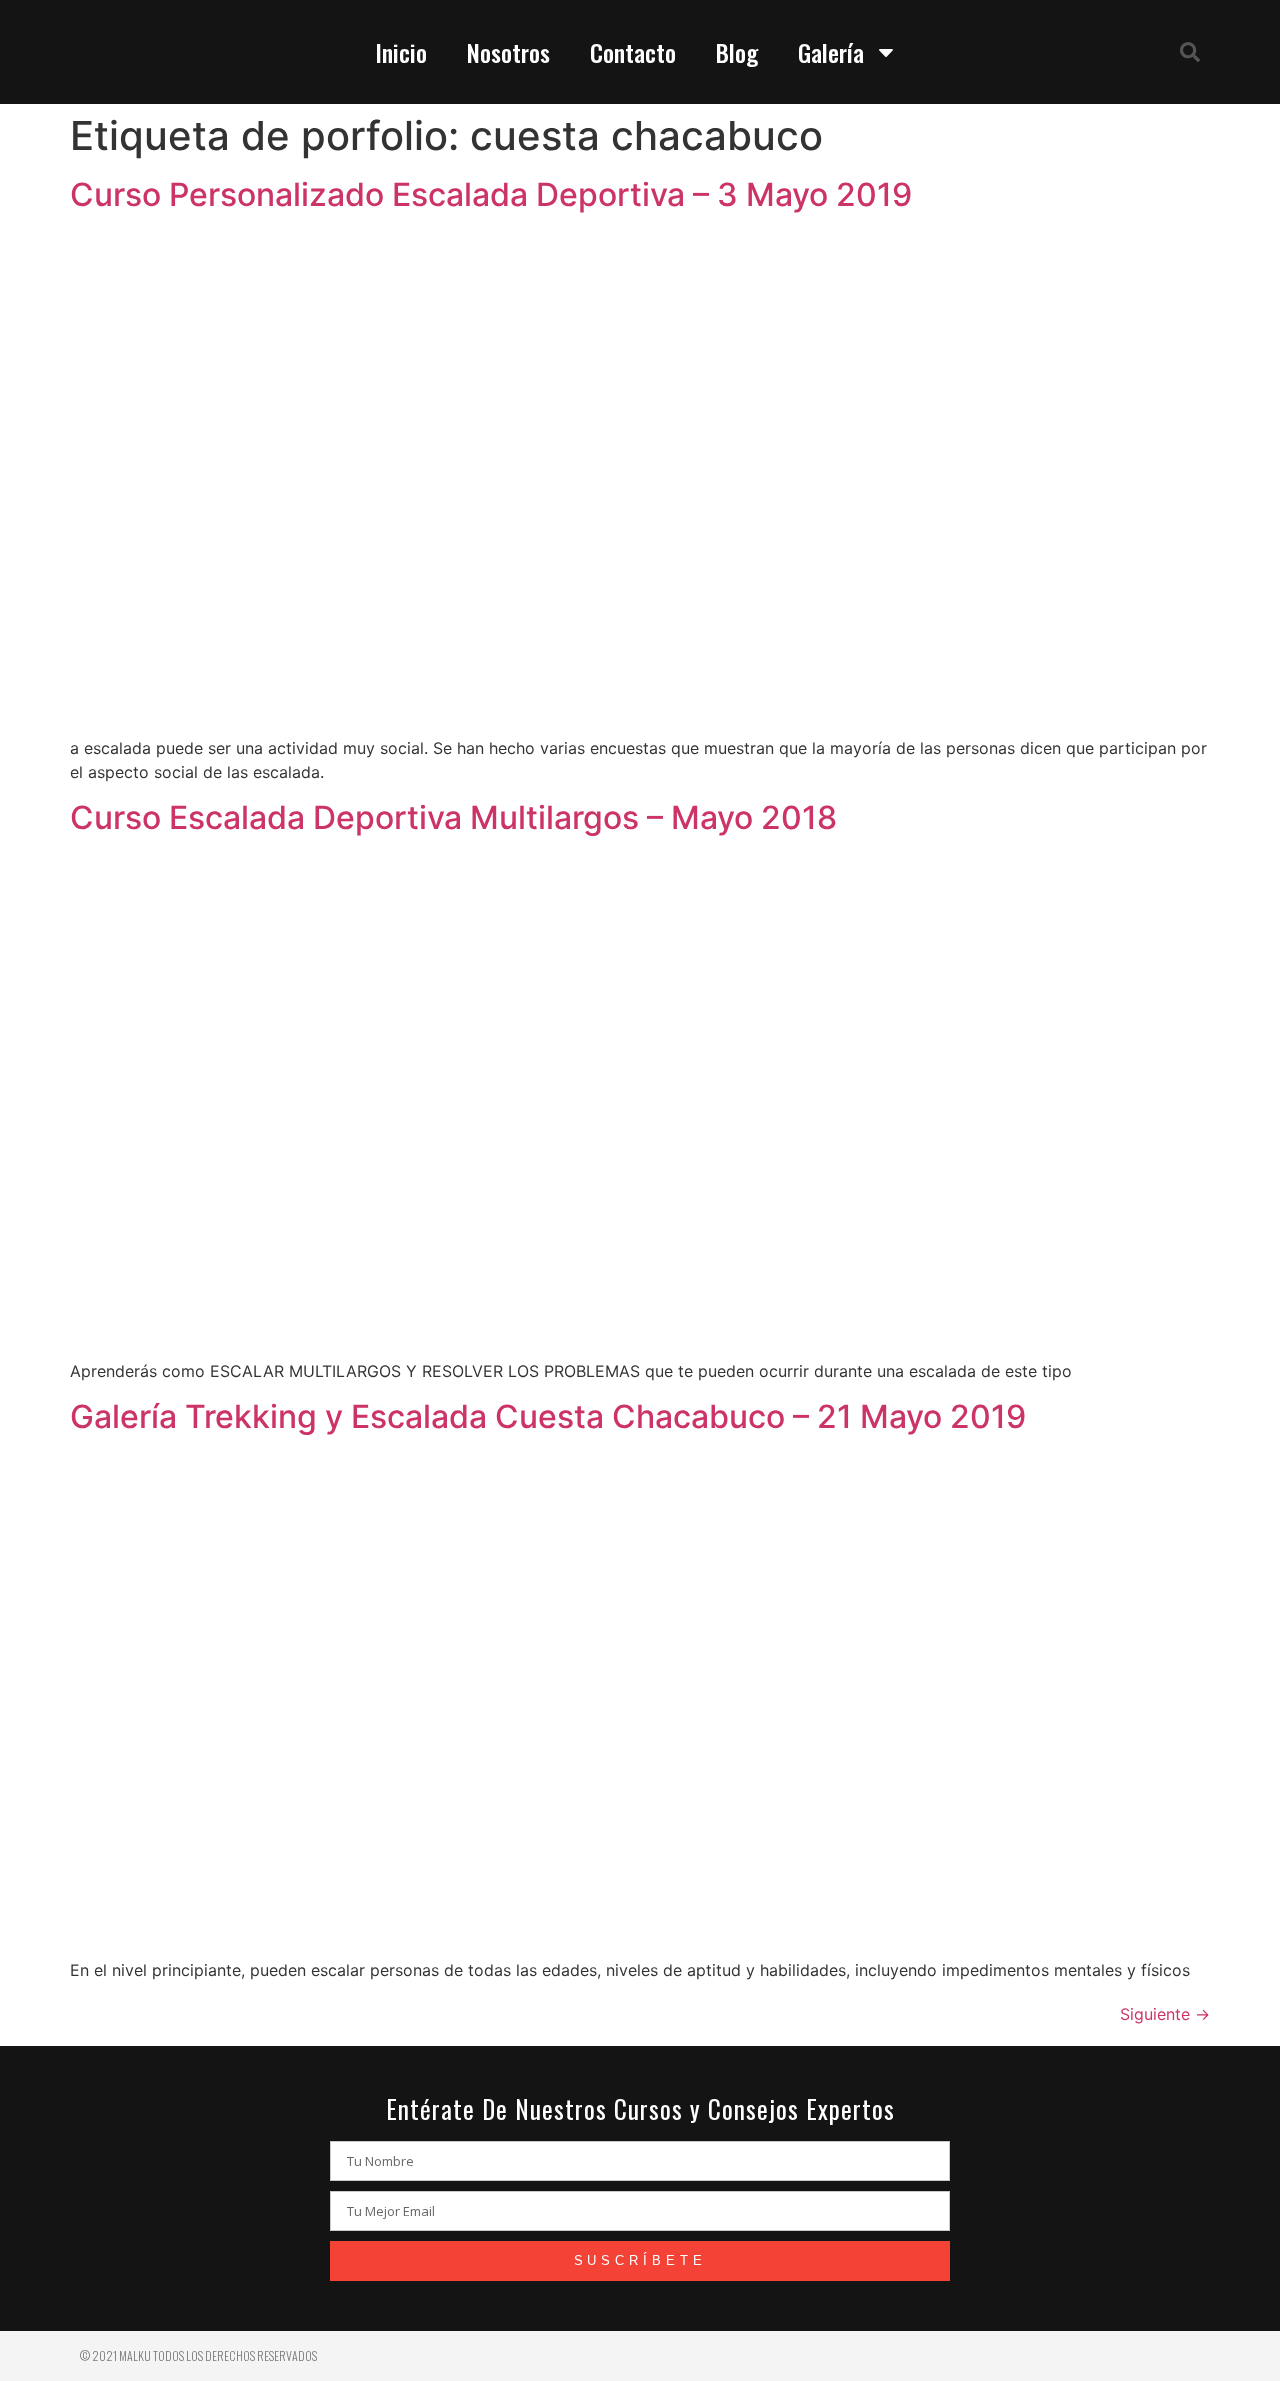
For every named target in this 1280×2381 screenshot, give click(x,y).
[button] (1190, 52)
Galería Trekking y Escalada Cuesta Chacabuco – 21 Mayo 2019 (548, 1416)
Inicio (401, 52)
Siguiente (1165, 2014)
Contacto (633, 52)
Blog (737, 52)
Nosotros (508, 52)
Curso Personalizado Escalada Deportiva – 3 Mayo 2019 (491, 194)
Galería (831, 52)
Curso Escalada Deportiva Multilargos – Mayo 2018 (453, 817)
